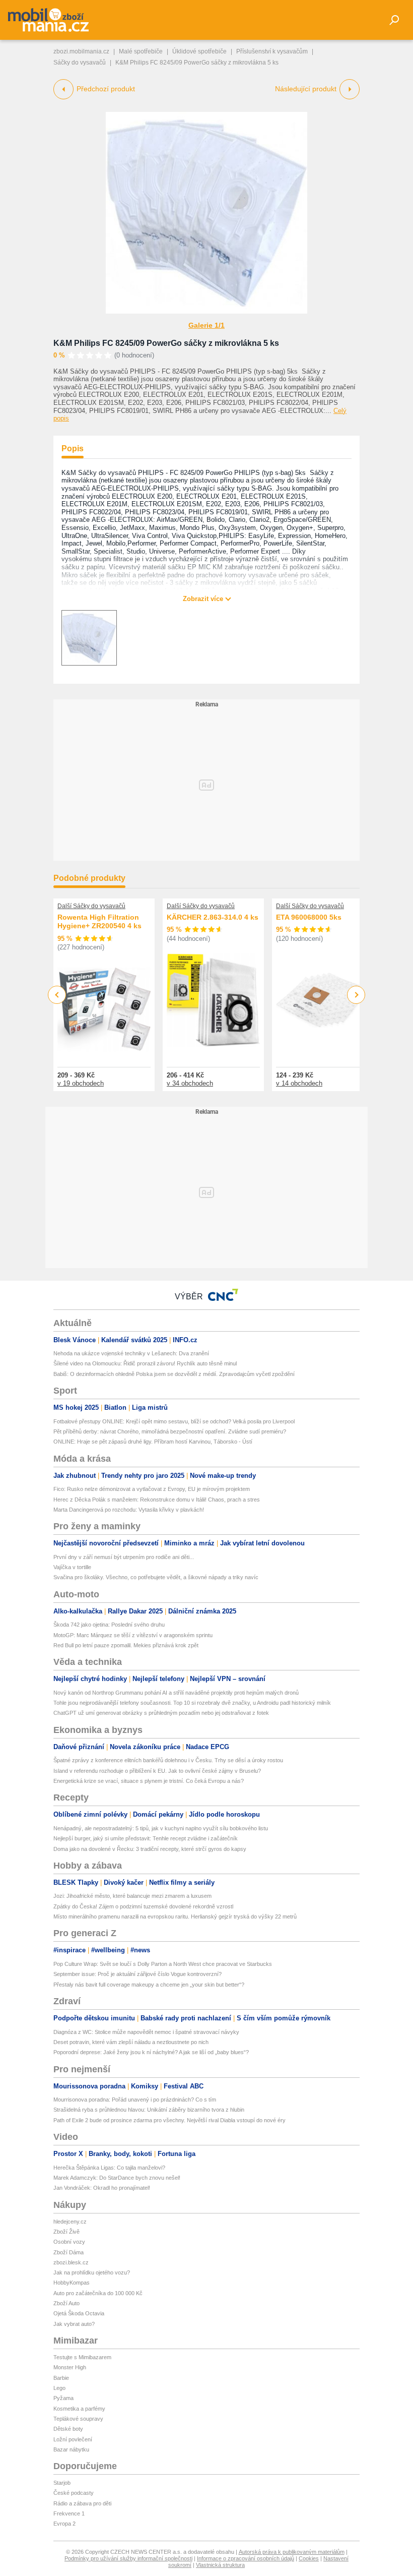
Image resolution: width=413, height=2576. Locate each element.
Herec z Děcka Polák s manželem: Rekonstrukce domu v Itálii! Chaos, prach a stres (157, 1500)
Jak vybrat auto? (74, 2324)
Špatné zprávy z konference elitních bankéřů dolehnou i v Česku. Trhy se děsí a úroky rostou (168, 1760)
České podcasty (74, 2493)
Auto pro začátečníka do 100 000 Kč (98, 2293)
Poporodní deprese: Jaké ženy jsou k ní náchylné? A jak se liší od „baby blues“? (151, 2052)
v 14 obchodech (299, 1083)
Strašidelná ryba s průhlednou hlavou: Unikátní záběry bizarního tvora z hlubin (149, 2110)
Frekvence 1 (69, 2513)
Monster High (70, 2367)
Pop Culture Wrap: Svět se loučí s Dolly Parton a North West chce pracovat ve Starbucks (163, 1964)
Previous (57, 995)
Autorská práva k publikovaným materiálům (292, 2552)
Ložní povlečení (73, 2439)
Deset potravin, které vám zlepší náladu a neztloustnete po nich (131, 2042)
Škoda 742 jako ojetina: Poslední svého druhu (109, 1625)
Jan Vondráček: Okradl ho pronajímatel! (102, 2188)
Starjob (62, 2483)
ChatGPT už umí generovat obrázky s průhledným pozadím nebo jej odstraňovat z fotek (161, 1713)
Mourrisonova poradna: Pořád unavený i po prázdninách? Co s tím (135, 2100)
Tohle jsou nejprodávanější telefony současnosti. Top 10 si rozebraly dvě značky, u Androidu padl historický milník (192, 1703)
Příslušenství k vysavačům (272, 51)
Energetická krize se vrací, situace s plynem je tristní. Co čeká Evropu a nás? (149, 1781)
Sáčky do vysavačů (80, 63)
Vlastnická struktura (220, 2565)
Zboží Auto (66, 2303)
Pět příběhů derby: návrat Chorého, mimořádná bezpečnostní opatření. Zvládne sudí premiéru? (170, 1431)
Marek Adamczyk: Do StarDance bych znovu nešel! (117, 2178)
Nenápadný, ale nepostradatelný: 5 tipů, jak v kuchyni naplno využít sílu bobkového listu (161, 1828)
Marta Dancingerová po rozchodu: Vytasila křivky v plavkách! (129, 1510)
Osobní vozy (69, 2242)
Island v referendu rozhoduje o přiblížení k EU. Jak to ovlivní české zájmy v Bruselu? (157, 1771)
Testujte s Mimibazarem (82, 2357)
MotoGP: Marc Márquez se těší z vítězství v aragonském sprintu (133, 1635)
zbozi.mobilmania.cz (81, 51)
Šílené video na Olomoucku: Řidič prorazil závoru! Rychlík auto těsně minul (145, 1363)
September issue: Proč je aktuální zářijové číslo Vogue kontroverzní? (137, 1974)
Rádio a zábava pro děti (82, 2503)
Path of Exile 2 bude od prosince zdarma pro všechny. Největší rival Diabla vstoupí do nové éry (169, 2120)
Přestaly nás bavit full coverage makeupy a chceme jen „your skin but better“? (149, 1985)
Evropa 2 (64, 2524)
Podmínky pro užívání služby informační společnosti (128, 2558)
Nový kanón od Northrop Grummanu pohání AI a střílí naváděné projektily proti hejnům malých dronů (176, 1693)
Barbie (61, 2378)
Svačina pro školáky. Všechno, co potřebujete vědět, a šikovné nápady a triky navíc (156, 1577)
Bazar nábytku (71, 2449)
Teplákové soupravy (78, 2419)
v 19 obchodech (81, 1083)
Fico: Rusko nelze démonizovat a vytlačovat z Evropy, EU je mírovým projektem (152, 1489)
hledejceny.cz (70, 2222)
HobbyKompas (72, 2283)
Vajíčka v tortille (72, 1567)
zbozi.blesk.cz (71, 2262)
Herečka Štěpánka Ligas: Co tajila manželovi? (109, 2168)
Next (356, 995)
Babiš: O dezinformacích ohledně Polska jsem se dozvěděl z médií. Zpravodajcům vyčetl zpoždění (174, 1374)
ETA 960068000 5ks (309, 917)
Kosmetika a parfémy (79, 2409)
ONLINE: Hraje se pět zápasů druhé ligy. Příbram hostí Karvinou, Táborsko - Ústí (153, 1442)
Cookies (309, 2558)
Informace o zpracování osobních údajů (246, 2558)
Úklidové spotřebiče (199, 51)
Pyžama (63, 2398)
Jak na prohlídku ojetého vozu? (92, 2272)
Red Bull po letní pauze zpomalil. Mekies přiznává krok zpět (126, 1645)
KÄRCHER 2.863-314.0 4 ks (213, 917)
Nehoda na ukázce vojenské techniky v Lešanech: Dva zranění (131, 1353)
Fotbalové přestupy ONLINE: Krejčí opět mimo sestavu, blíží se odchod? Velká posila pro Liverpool (174, 1421)
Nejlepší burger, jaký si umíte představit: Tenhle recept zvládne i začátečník (146, 1838)
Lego (59, 2388)
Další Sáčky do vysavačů (91, 906)
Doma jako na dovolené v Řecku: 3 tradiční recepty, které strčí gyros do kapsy (150, 1849)
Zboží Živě (66, 2232)
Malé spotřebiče (141, 51)
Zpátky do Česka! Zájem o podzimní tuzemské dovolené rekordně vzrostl (143, 1906)
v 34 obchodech (190, 1083)
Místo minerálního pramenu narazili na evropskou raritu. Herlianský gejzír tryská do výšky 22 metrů (175, 1916)
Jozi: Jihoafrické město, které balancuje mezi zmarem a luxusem (132, 1896)
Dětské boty (68, 2429)
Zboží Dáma (68, 2252)
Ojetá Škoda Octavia (79, 2313)
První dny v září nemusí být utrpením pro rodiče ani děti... (124, 1557)
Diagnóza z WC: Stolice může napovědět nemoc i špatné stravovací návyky (146, 2032)
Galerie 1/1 (206, 325)
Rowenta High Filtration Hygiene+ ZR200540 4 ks (99, 922)
